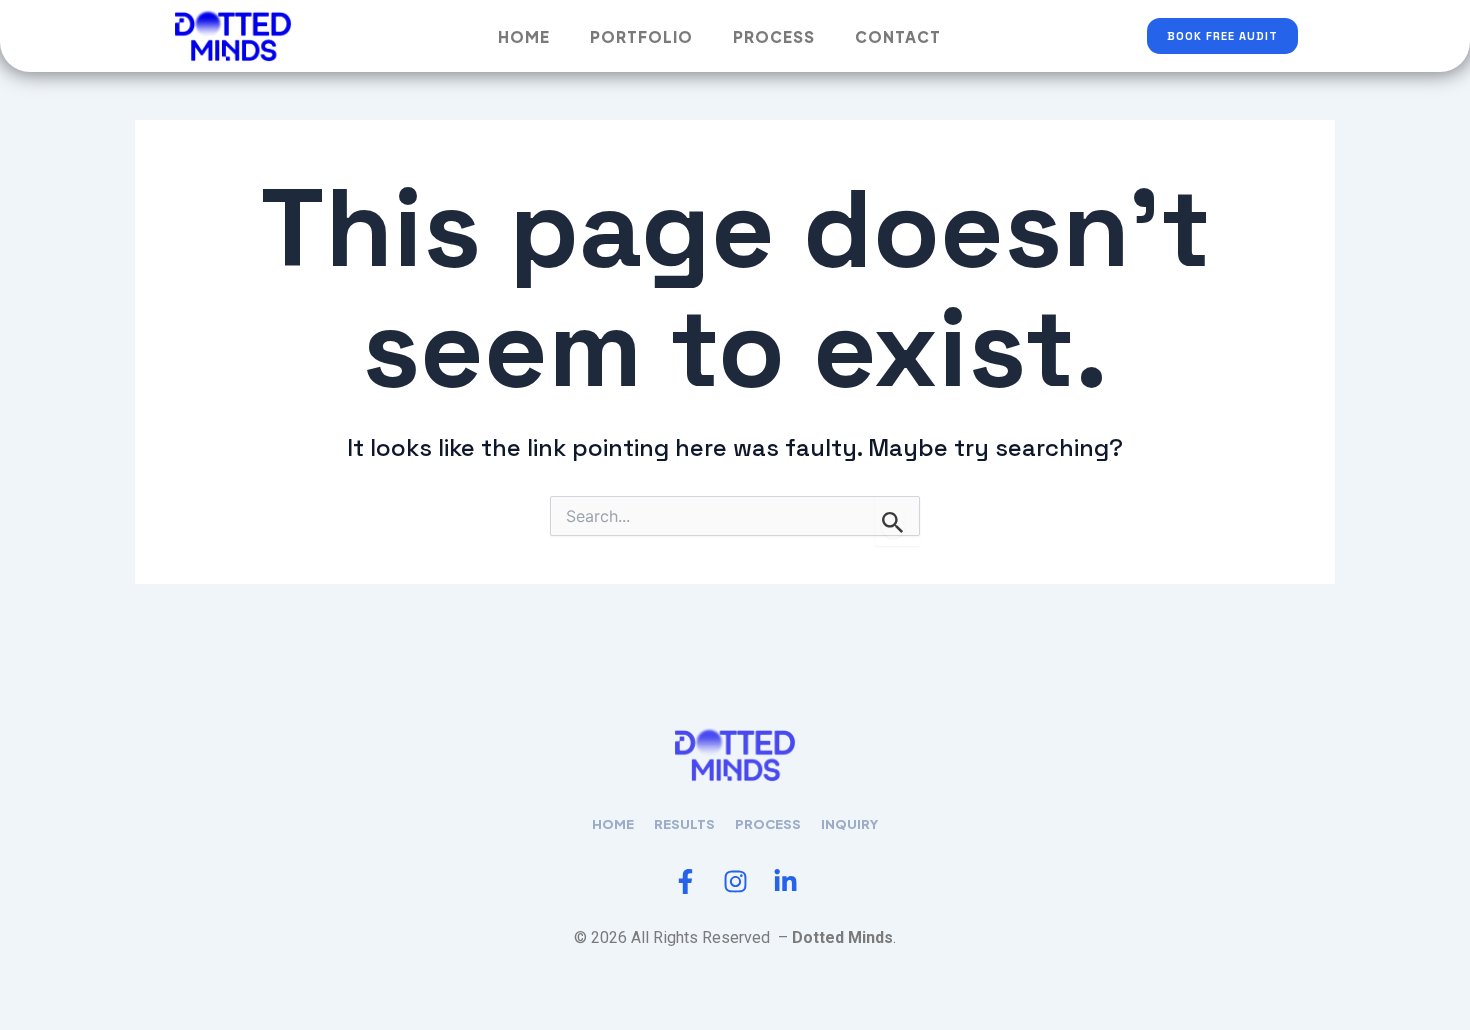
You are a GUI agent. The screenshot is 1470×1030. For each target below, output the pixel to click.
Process (774, 36)
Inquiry (849, 824)
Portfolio (641, 36)
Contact (898, 36)
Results (684, 824)
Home (524, 36)
